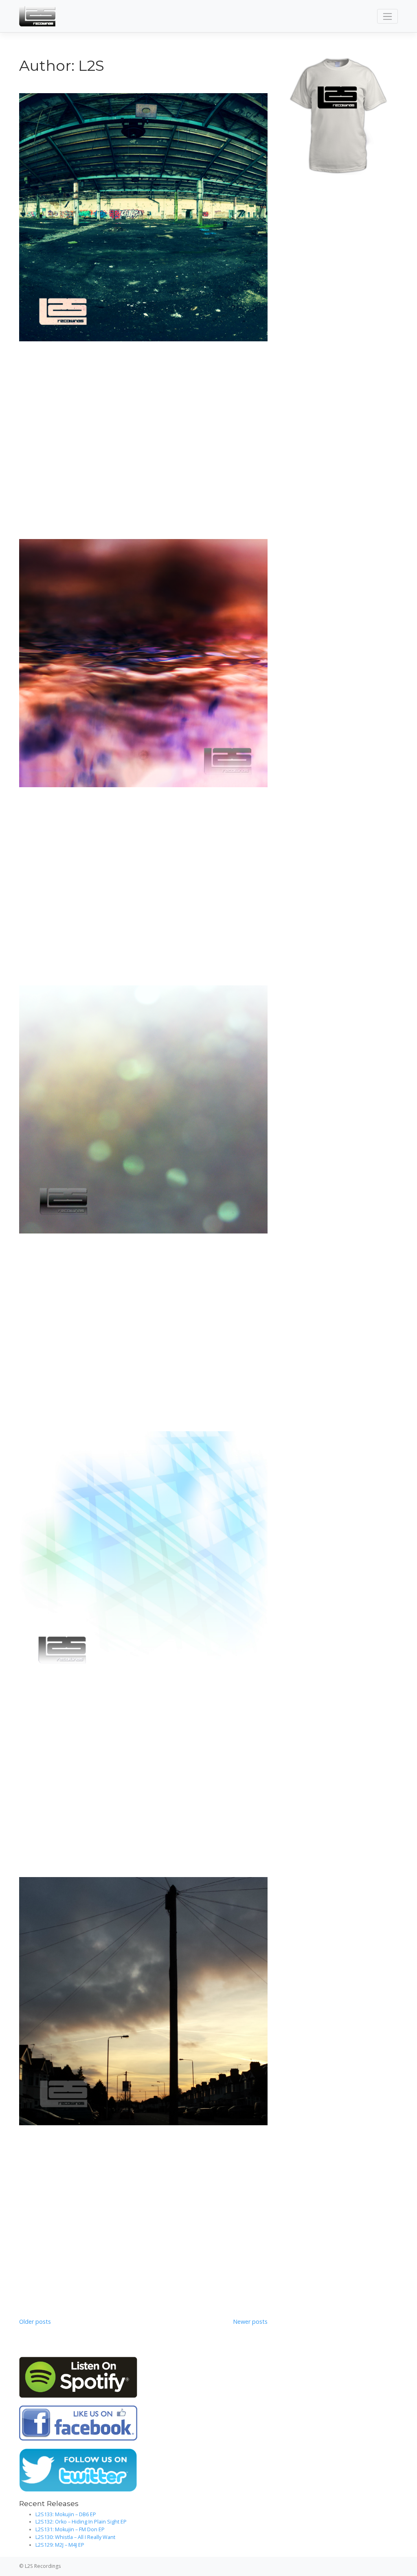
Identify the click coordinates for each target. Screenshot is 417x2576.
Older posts (35, 2322)
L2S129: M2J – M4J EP (60, 2545)
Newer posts (250, 2322)
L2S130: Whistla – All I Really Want (75, 2537)
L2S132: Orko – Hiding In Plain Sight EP (81, 2522)
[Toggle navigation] (387, 16)
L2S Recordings (43, 2566)
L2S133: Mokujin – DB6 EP (66, 2514)
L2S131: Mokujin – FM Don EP (70, 2529)
